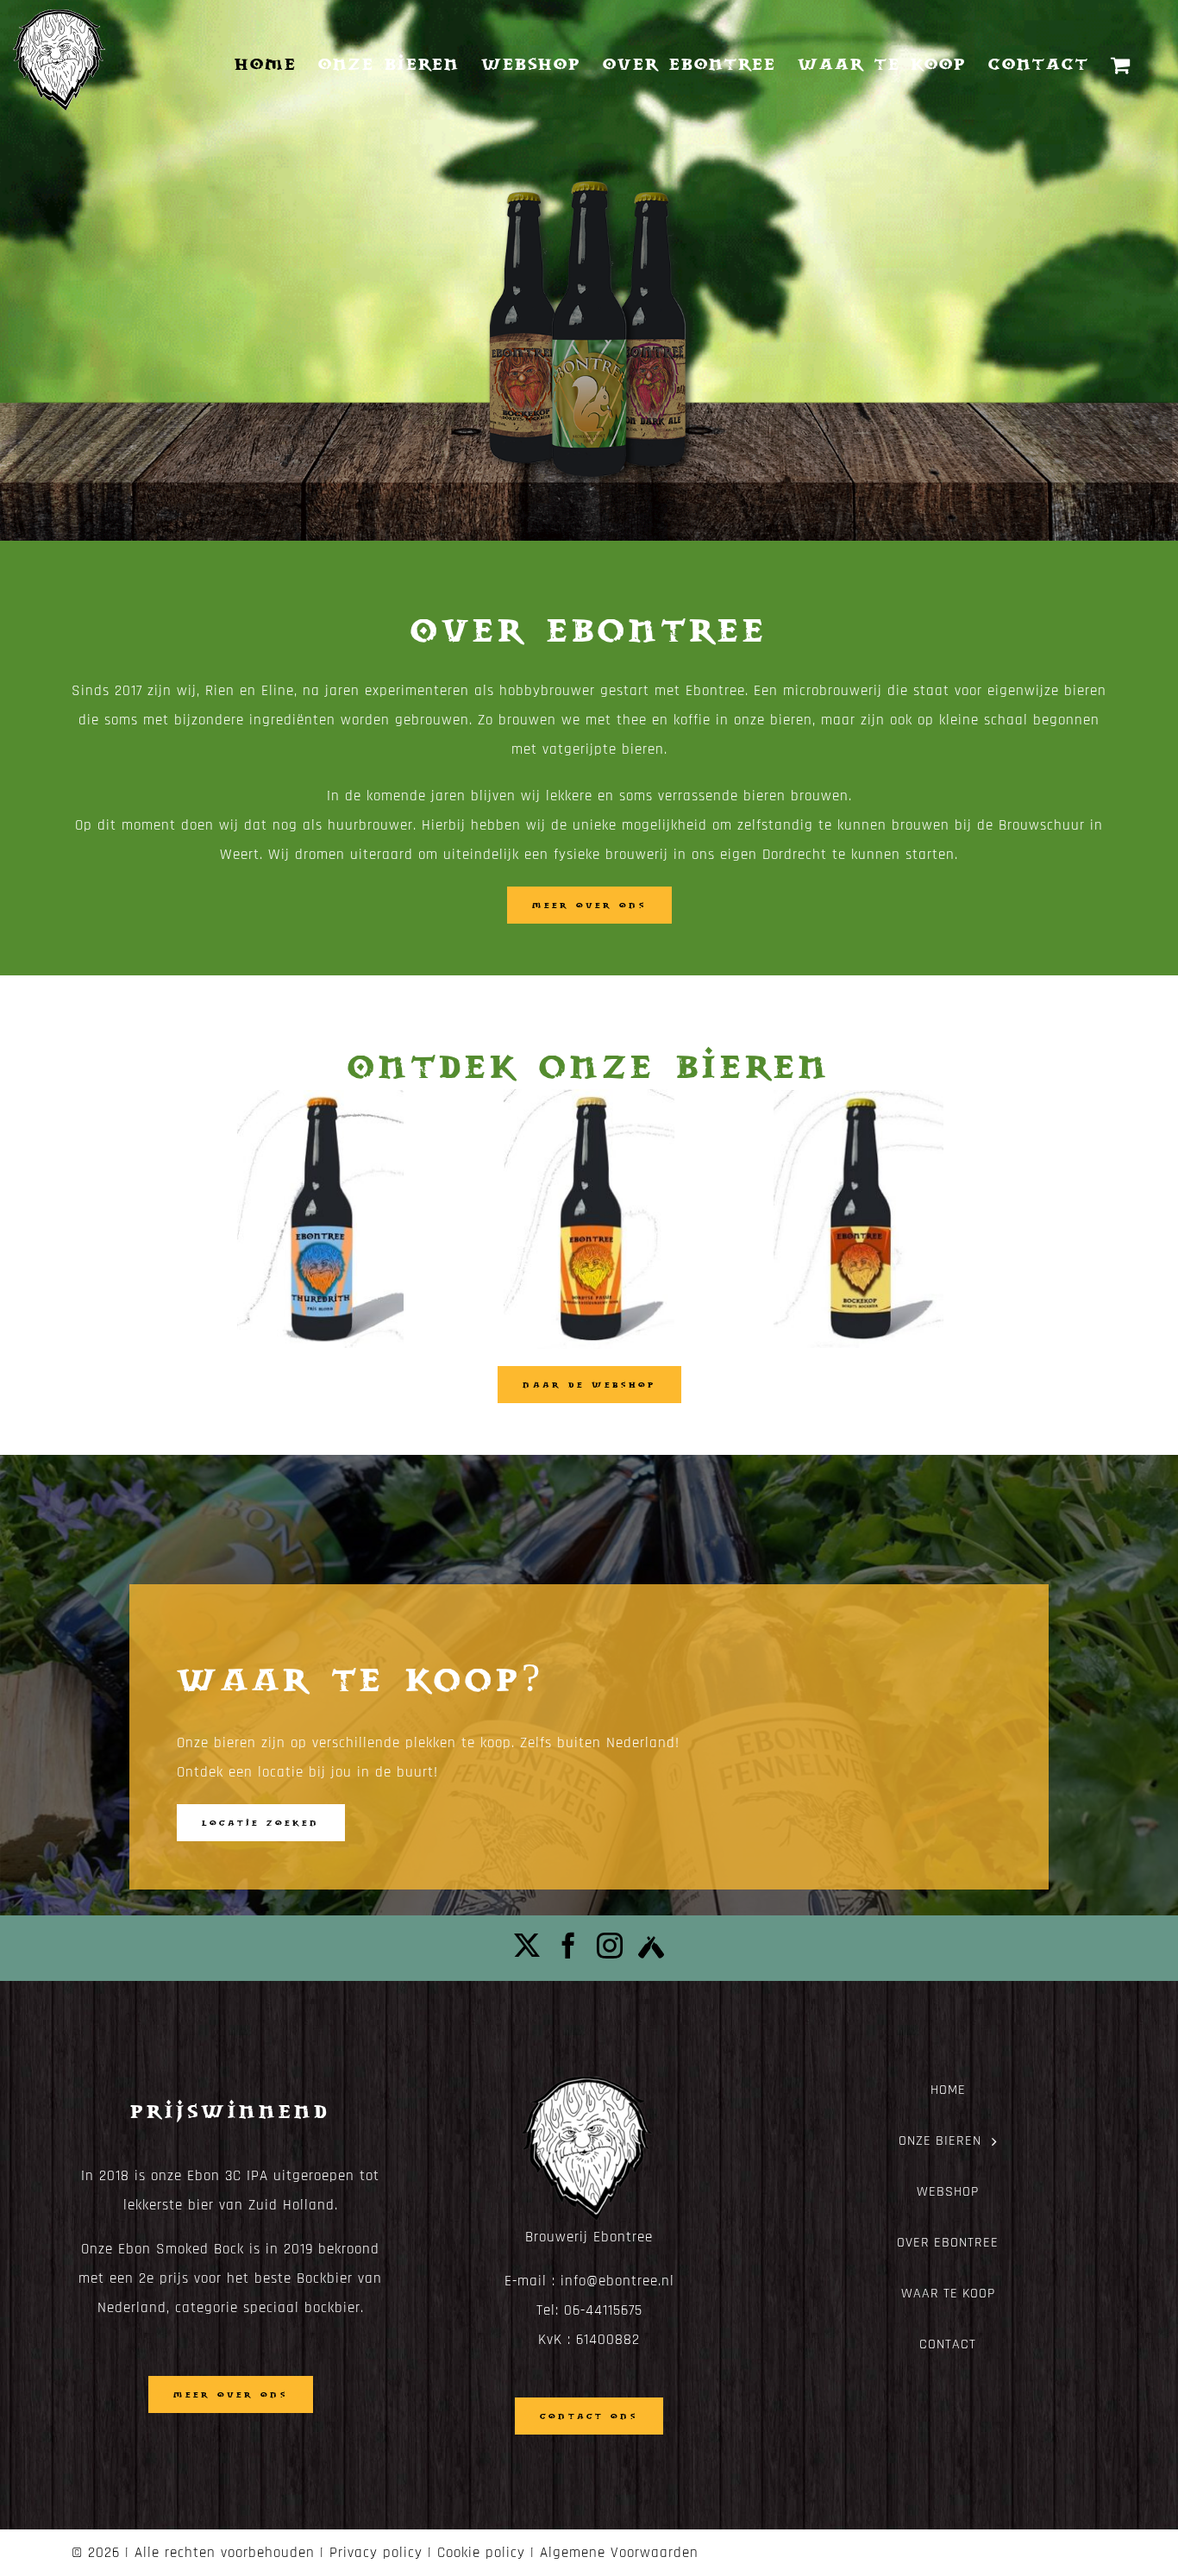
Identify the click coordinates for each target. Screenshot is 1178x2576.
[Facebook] (569, 1946)
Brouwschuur (1042, 825)
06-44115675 (603, 2310)
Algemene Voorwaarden (619, 2553)
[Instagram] (610, 1946)
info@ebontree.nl (617, 2281)
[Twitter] (527, 1946)
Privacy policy (376, 2553)
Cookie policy (481, 2553)
